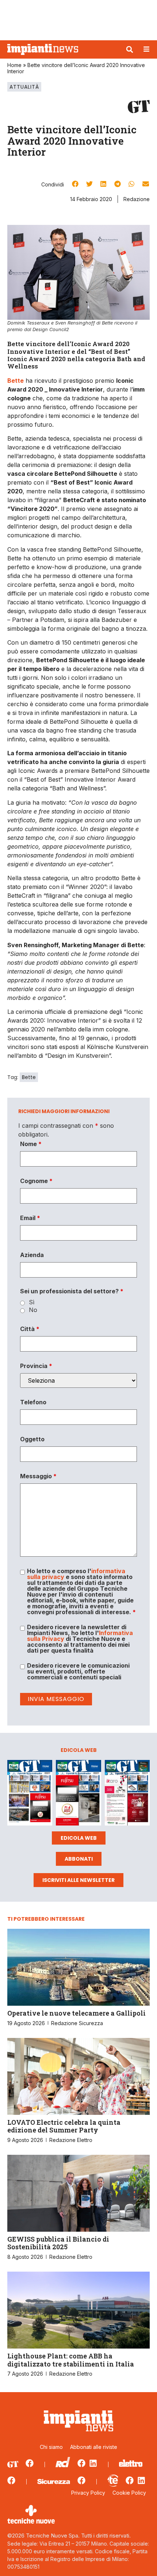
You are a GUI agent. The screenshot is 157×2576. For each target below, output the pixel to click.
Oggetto (32, 1439)
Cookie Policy (129, 2493)
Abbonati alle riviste (94, 2447)
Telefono (33, 1402)
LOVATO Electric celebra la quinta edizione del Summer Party (64, 2126)
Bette (29, 1077)
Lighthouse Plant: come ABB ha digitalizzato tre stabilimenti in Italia (71, 2360)
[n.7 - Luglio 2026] (30, 1794)
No (33, 1310)
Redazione (137, 199)
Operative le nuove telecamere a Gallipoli (76, 2013)
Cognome (36, 1181)
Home (14, 65)
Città (30, 1329)
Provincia (36, 1366)
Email (30, 1218)
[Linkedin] (93, 2463)
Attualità (24, 87)
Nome (31, 1144)
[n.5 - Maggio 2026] (127, 1794)
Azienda (32, 1255)
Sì (32, 1302)
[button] (130, 49)
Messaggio (38, 1476)
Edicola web (79, 1838)
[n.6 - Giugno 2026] (78, 1794)
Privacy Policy (88, 2493)
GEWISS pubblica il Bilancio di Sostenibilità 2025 (58, 2243)
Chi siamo (51, 2447)
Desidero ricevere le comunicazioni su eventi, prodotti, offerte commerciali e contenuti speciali (78, 1671)
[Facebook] (30, 2463)
